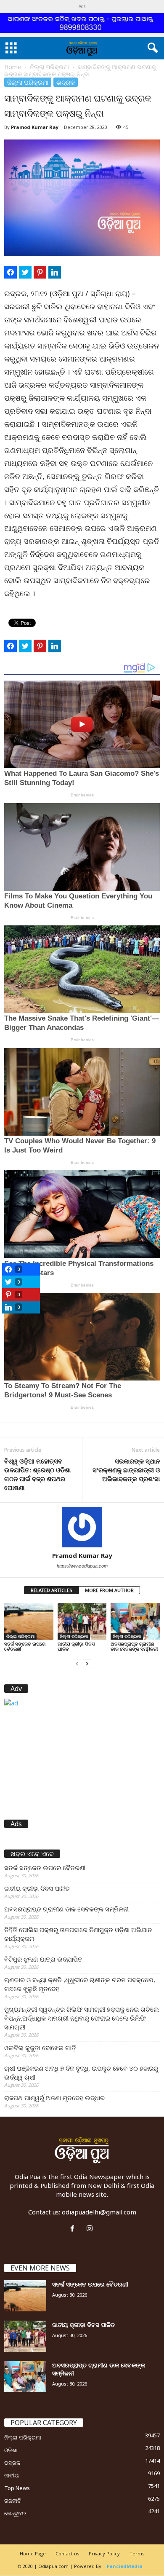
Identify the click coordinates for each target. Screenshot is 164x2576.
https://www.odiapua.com (82, 1566)
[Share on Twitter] (25, 272)
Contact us (67, 2553)
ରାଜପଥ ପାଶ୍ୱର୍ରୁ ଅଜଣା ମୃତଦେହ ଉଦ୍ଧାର (54, 2098)
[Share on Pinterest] (40, 272)
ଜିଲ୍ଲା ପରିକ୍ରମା (49, 67)
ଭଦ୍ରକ (66, 82)
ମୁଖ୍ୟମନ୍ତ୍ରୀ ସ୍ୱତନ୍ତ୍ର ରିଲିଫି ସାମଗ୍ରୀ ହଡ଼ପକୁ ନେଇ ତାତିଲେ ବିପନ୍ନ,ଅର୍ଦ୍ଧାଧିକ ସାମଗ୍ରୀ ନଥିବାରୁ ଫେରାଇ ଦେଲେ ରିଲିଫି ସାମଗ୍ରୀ (82, 2018)
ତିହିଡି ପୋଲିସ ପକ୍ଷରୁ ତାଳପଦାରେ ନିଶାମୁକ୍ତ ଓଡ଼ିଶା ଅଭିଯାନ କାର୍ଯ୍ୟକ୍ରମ (78, 1934)
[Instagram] (91, 2229)
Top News (17, 2488)
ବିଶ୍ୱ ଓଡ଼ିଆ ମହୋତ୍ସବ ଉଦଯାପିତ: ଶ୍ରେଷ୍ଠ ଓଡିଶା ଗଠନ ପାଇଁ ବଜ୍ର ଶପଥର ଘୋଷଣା (37, 1474)
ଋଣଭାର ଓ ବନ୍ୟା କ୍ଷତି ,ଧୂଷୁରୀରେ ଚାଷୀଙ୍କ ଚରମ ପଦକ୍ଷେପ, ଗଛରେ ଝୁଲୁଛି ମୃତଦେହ (80, 1984)
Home (13, 67)
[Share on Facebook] (11, 272)
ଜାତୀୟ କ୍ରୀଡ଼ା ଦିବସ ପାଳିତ (76, 1646)
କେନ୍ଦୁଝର (15, 2513)
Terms (137, 2553)
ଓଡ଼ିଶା (11, 2450)
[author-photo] (82, 1527)
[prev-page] (77, 1663)
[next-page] (87, 1663)
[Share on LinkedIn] (55, 272)
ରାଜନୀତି (13, 2501)
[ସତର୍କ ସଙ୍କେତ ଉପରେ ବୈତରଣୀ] (29, 1621)
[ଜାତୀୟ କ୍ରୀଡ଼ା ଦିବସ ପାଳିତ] (82, 1621)
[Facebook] (74, 2229)
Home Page (33, 2553)
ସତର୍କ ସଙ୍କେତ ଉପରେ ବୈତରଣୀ (25, 1646)
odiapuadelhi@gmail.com (99, 2212)
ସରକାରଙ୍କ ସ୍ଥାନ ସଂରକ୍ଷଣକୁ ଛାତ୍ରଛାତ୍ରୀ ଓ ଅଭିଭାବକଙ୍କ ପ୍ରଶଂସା (126, 1470)
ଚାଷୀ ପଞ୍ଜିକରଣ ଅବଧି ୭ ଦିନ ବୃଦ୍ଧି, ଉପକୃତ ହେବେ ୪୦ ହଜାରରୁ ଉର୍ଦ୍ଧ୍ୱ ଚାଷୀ (81, 2073)
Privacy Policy (104, 2553)
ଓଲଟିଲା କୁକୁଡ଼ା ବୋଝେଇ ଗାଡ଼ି (40, 2048)
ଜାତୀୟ (12, 2475)
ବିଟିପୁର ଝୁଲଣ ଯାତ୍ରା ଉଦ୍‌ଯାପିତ (43, 1959)
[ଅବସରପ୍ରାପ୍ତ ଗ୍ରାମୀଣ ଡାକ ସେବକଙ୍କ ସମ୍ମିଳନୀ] (135, 1621)
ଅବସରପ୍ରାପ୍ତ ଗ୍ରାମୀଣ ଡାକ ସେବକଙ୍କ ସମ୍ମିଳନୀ (134, 1646)
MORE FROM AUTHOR (109, 1590)
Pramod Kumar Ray (35, 127)
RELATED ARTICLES (52, 1590)
